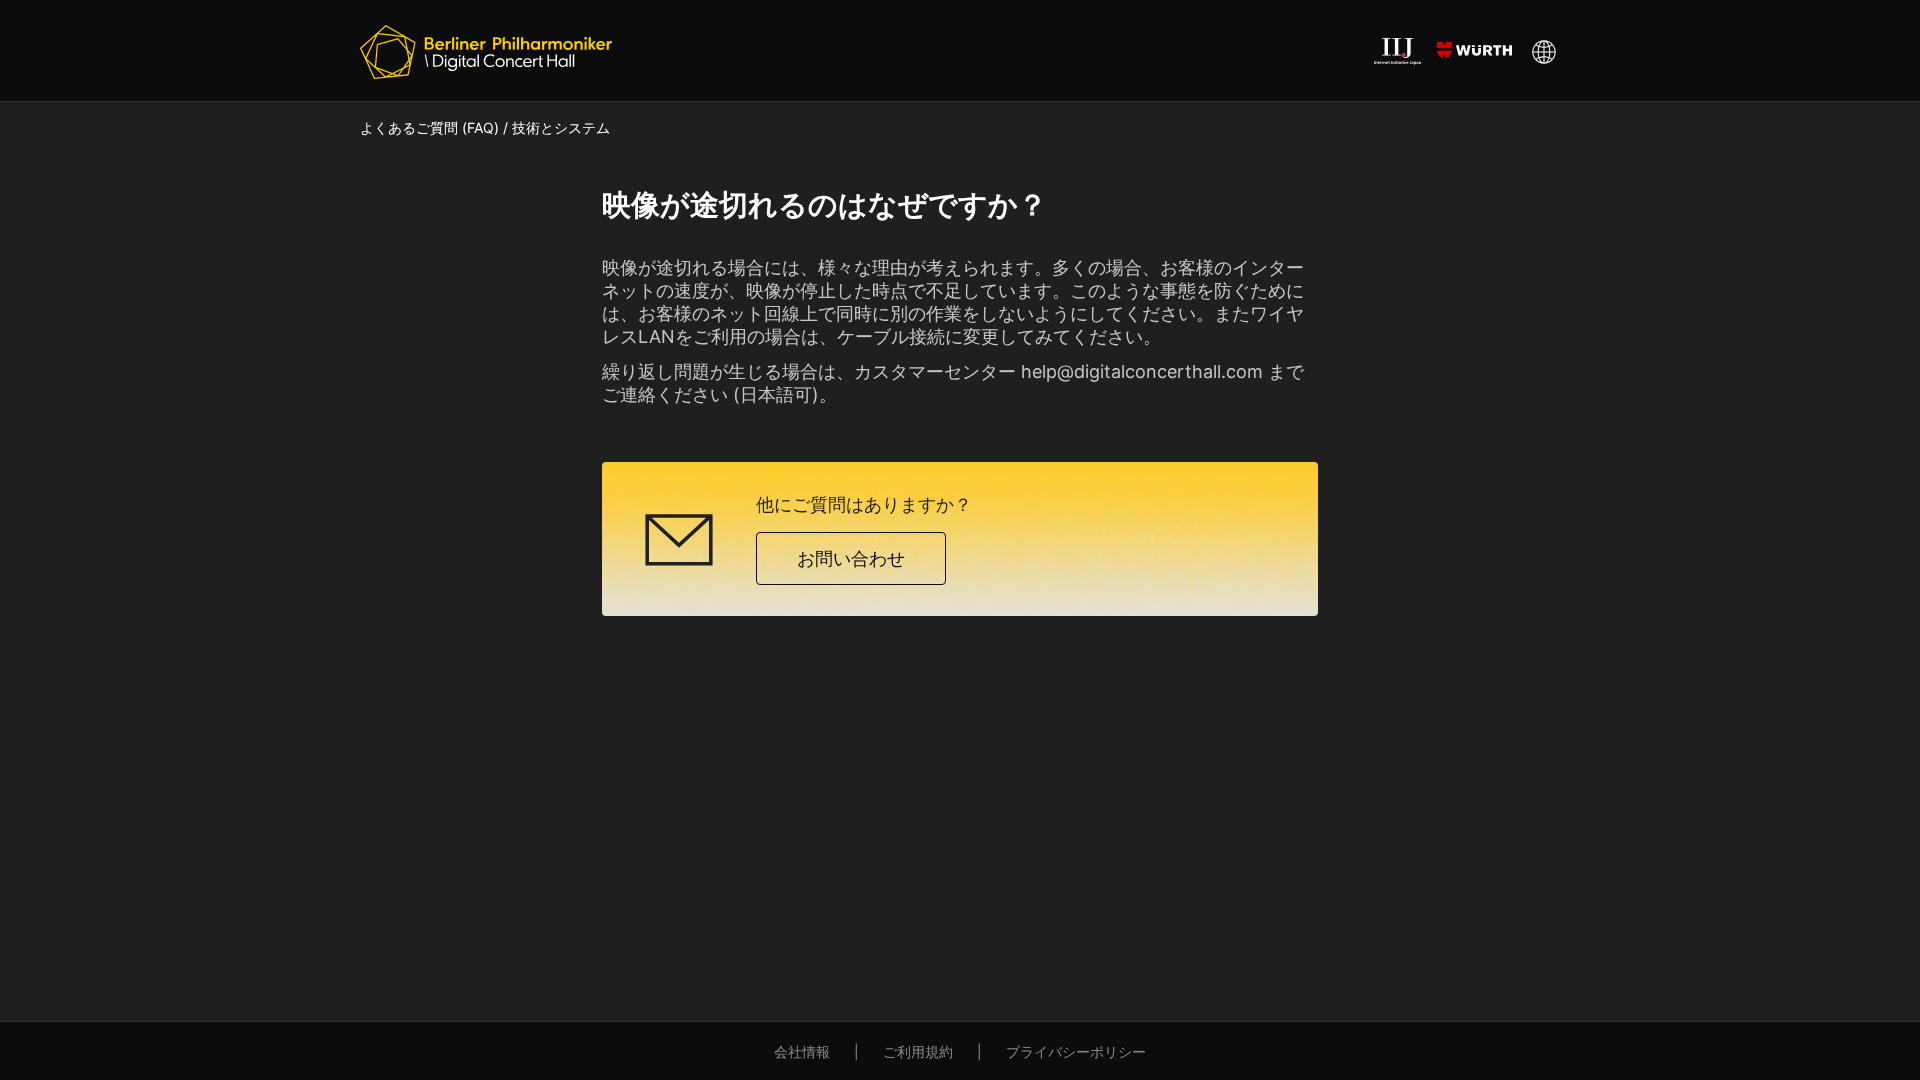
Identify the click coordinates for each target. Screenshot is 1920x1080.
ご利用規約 (918, 1051)
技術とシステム (561, 127)
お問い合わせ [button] (851, 558)
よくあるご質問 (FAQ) (429, 127)
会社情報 (802, 1051)
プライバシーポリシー (1076, 1051)
